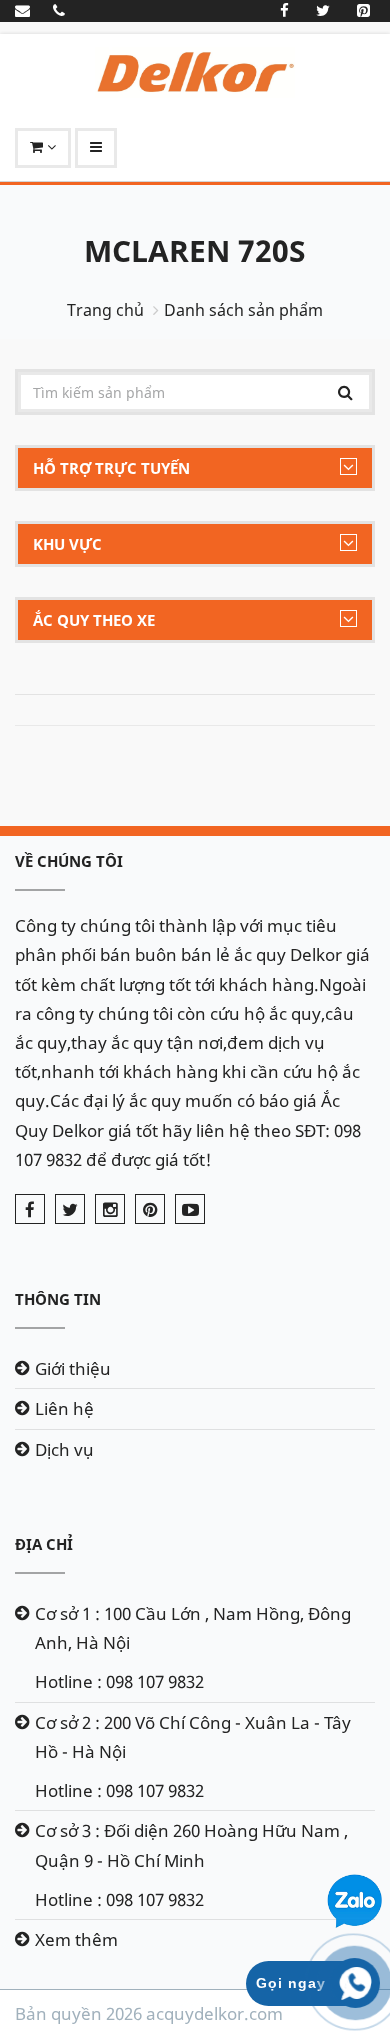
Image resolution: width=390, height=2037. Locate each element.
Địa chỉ (44, 1544)
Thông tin (58, 1299)
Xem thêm (76, 1939)
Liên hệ (64, 1408)
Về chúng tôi (69, 861)
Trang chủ (105, 310)
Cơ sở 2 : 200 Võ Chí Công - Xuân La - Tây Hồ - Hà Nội (193, 1737)
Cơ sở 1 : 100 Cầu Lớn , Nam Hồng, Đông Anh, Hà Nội (193, 1628)
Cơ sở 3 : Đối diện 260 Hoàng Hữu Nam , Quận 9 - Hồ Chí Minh (191, 1845)
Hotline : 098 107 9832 (119, 1681)
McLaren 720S (195, 250)
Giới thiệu (73, 1368)
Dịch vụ (64, 1449)
